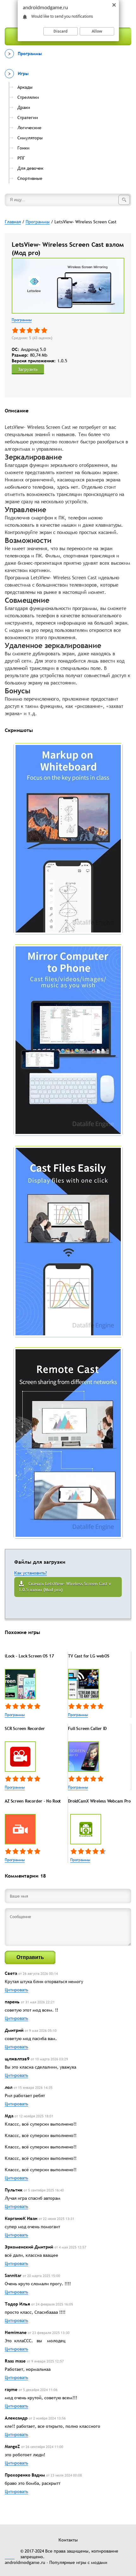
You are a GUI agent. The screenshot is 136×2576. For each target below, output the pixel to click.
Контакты (68, 2540)
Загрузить (28, 369)
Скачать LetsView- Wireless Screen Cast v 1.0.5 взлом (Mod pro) (65, 1587)
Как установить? (31, 1573)
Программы (22, 320)
